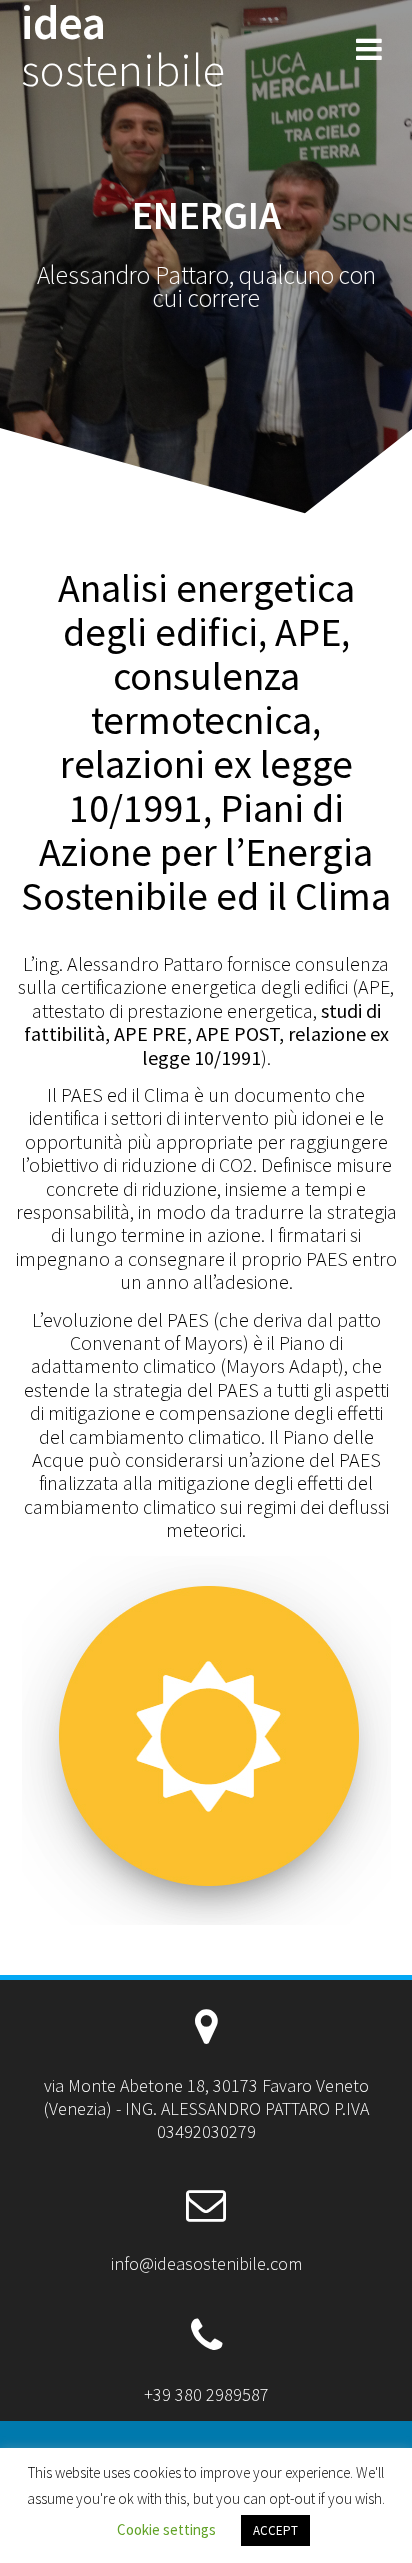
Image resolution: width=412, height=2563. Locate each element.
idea (123, 47)
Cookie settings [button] (166, 2529)
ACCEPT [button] (275, 2530)
